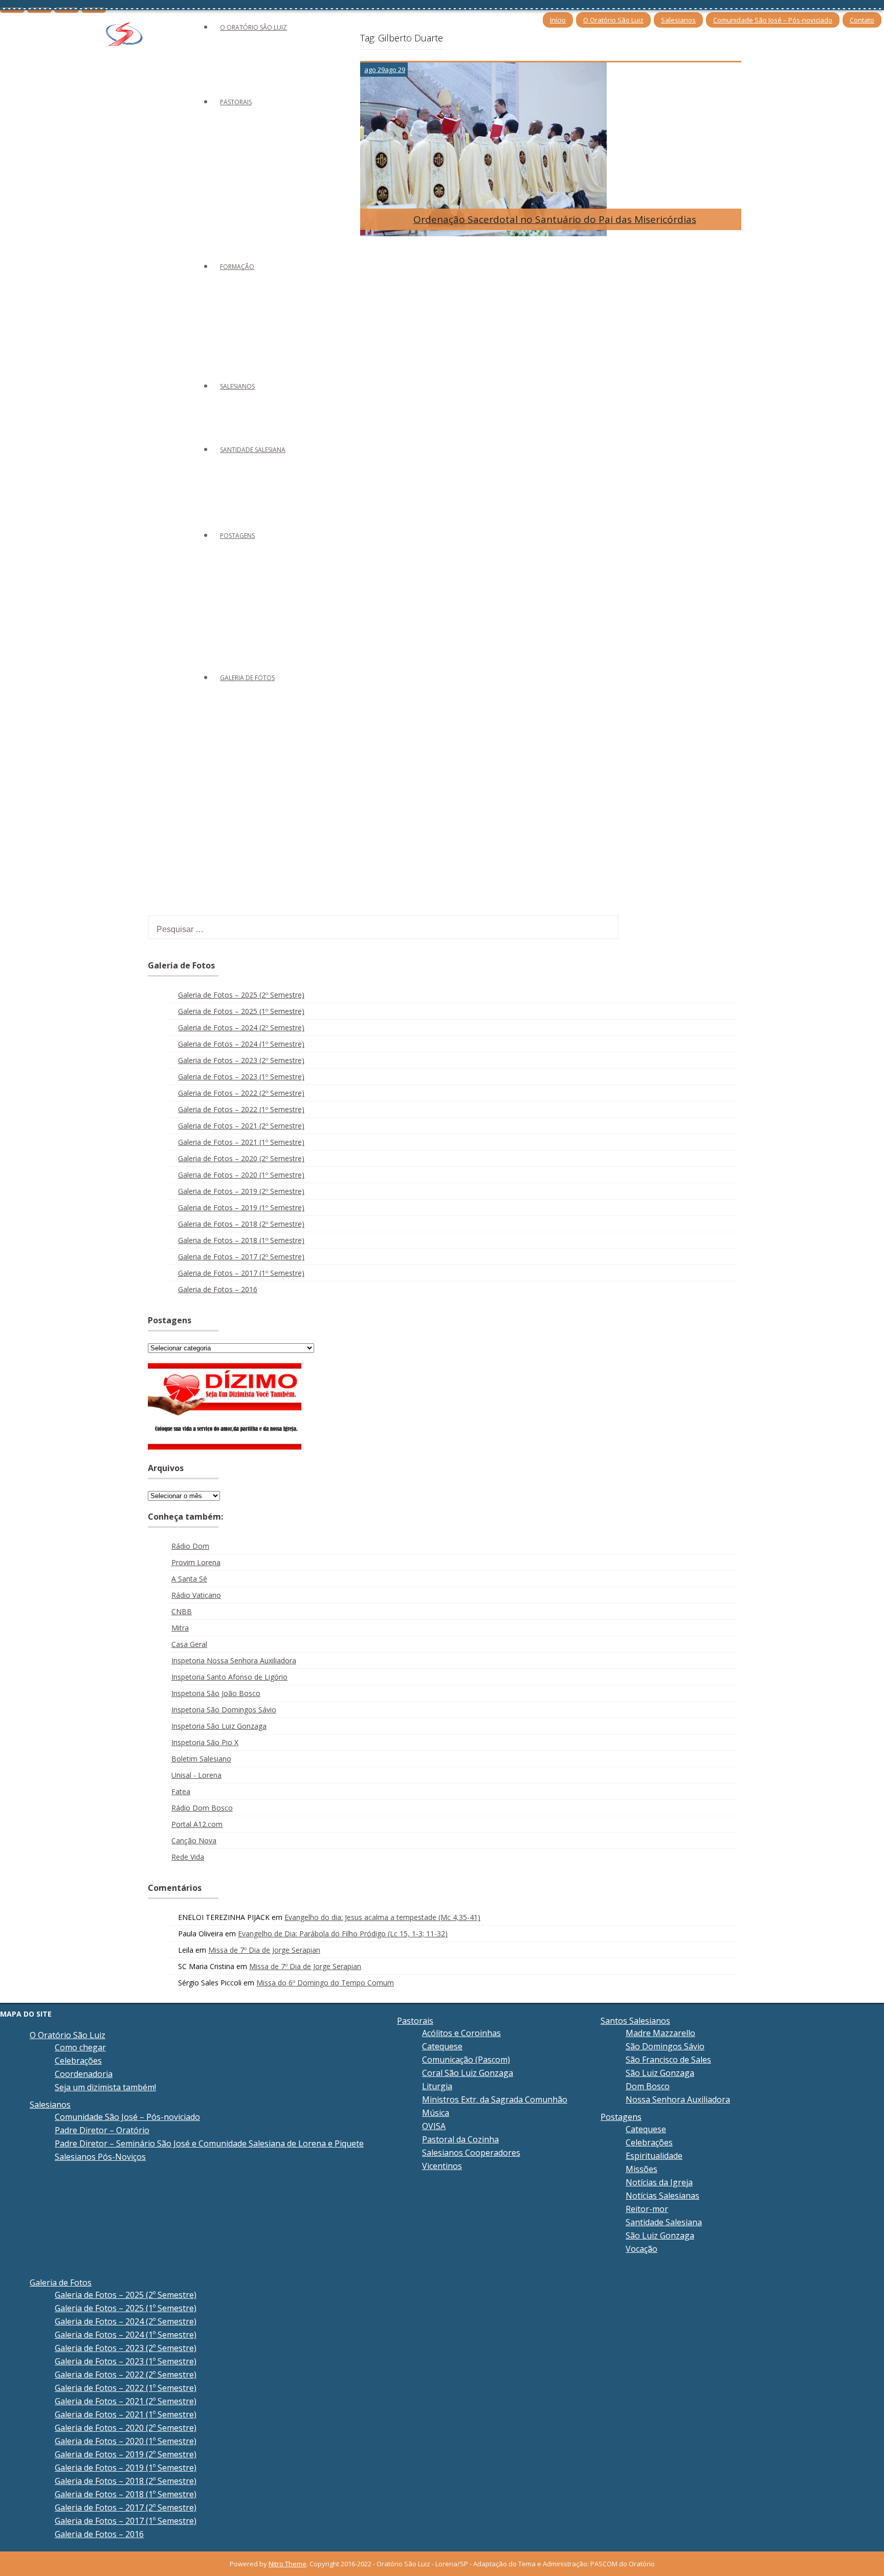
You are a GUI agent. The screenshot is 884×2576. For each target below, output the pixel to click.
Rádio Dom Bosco (202, 1808)
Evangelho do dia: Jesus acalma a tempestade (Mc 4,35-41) (382, 1917)
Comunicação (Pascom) (466, 2060)
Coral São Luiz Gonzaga (468, 2073)
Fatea (181, 1791)
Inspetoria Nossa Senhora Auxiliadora (234, 1660)
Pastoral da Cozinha (460, 2139)
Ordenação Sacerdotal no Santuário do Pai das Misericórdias (555, 219)
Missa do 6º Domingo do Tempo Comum (325, 1983)
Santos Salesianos (635, 2021)
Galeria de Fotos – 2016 (218, 1289)
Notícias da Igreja (659, 2182)
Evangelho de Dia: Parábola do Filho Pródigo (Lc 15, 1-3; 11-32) (343, 1934)
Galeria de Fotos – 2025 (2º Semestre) (241, 995)
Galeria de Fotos (247, 678)
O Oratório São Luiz (613, 20)
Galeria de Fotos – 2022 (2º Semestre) (241, 1093)
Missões (642, 2169)
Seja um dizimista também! (105, 2087)
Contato (862, 20)
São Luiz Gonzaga (660, 2073)
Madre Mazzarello (660, 2033)
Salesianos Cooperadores (471, 2153)
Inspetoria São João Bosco (216, 1693)
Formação (237, 267)
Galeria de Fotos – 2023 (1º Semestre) (241, 1077)
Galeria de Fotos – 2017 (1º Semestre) (241, 1273)
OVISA (434, 2126)
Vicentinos (442, 2166)
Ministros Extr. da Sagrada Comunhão (495, 2099)
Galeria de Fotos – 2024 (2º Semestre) (241, 1027)
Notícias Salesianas (662, 2196)
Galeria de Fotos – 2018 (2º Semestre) (241, 1224)
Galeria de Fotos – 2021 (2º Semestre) (241, 1126)
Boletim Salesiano (201, 1759)
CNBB (182, 1611)
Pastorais (236, 102)
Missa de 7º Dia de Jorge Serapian (264, 1950)
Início (558, 20)
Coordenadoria (84, 2074)
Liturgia (437, 2086)
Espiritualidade (654, 2156)
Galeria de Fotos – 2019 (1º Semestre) (241, 1207)
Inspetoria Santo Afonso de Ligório (229, 1677)
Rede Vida (188, 1857)
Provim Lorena (196, 1562)
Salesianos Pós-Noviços (100, 2157)
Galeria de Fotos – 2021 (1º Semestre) (241, 1142)
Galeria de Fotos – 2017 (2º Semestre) (241, 1257)
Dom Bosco (648, 2086)
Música (436, 2113)
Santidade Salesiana (253, 450)
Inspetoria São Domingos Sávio (224, 1710)
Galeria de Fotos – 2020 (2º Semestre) (241, 1158)
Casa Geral (189, 1644)
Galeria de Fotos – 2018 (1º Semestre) (241, 1240)
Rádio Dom (190, 1546)
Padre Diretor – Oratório (102, 2130)
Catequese (442, 2046)
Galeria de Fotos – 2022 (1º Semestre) (241, 1109)
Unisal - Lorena (196, 1775)
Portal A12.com (197, 1824)
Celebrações (78, 2061)
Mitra (180, 1628)
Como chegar (80, 2047)
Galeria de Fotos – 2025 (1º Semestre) (241, 1011)
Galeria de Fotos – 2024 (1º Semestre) (241, 1044)
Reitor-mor (647, 2209)
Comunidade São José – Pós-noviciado (773, 20)
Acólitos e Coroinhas (461, 2033)
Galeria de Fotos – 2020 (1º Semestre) (241, 1175)
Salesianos (678, 20)
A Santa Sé (189, 1579)
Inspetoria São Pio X (205, 1742)
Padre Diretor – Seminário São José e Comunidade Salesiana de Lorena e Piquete (209, 2143)
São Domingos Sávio (665, 2046)
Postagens (237, 536)
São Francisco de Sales (668, 2060)
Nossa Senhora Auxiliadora (678, 2099)
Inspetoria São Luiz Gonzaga (219, 1726)
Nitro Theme (288, 2564)
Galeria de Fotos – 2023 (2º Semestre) (241, 1060)
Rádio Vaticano (196, 1595)
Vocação (642, 2249)
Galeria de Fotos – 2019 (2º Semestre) (241, 1191)
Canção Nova (194, 1840)
